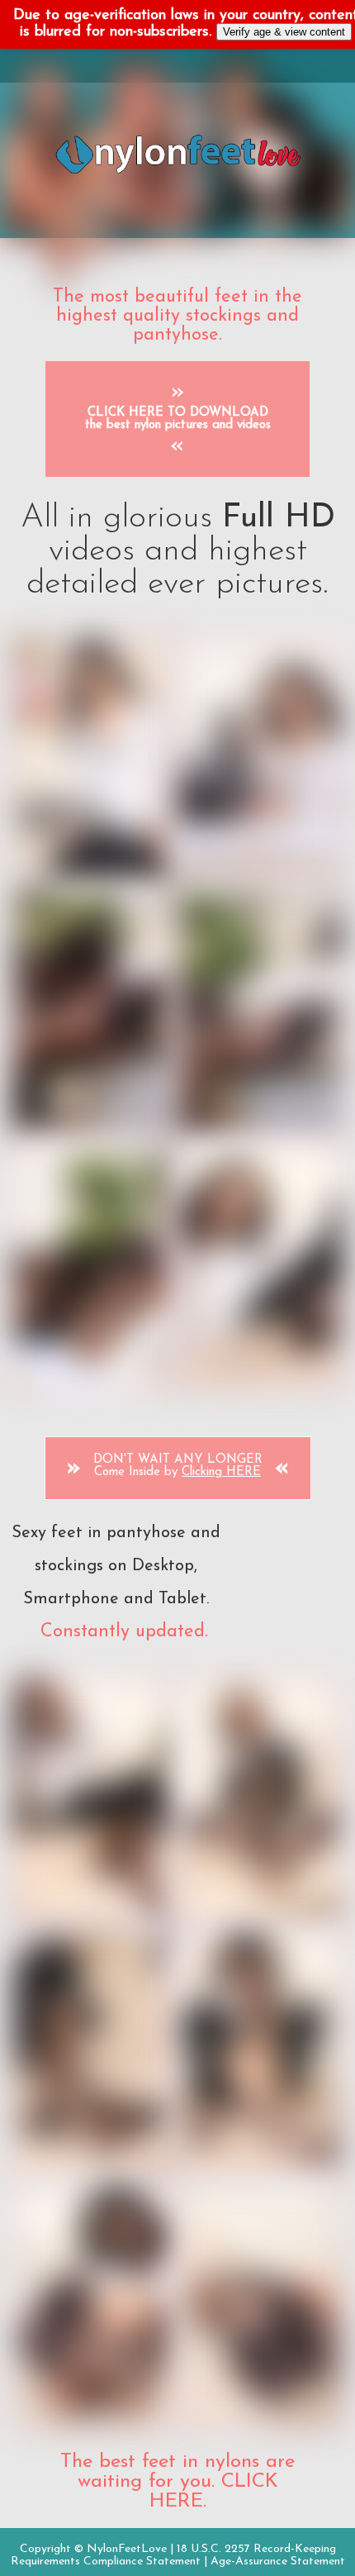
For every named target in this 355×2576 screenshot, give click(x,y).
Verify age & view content (284, 32)
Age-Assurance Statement (278, 2562)
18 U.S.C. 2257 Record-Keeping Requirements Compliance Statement (173, 2555)
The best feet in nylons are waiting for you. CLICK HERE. (177, 2482)
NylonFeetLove (127, 2549)
